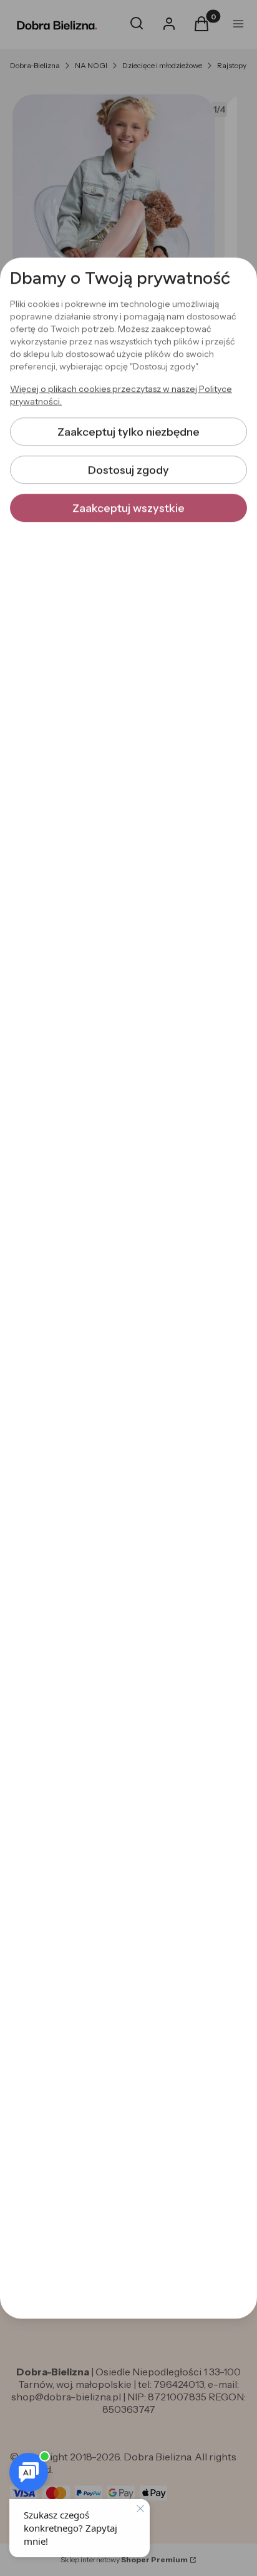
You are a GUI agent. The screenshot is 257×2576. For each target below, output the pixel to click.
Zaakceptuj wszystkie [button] (128, 508)
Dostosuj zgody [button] (128, 470)
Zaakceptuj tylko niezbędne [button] (128, 432)
